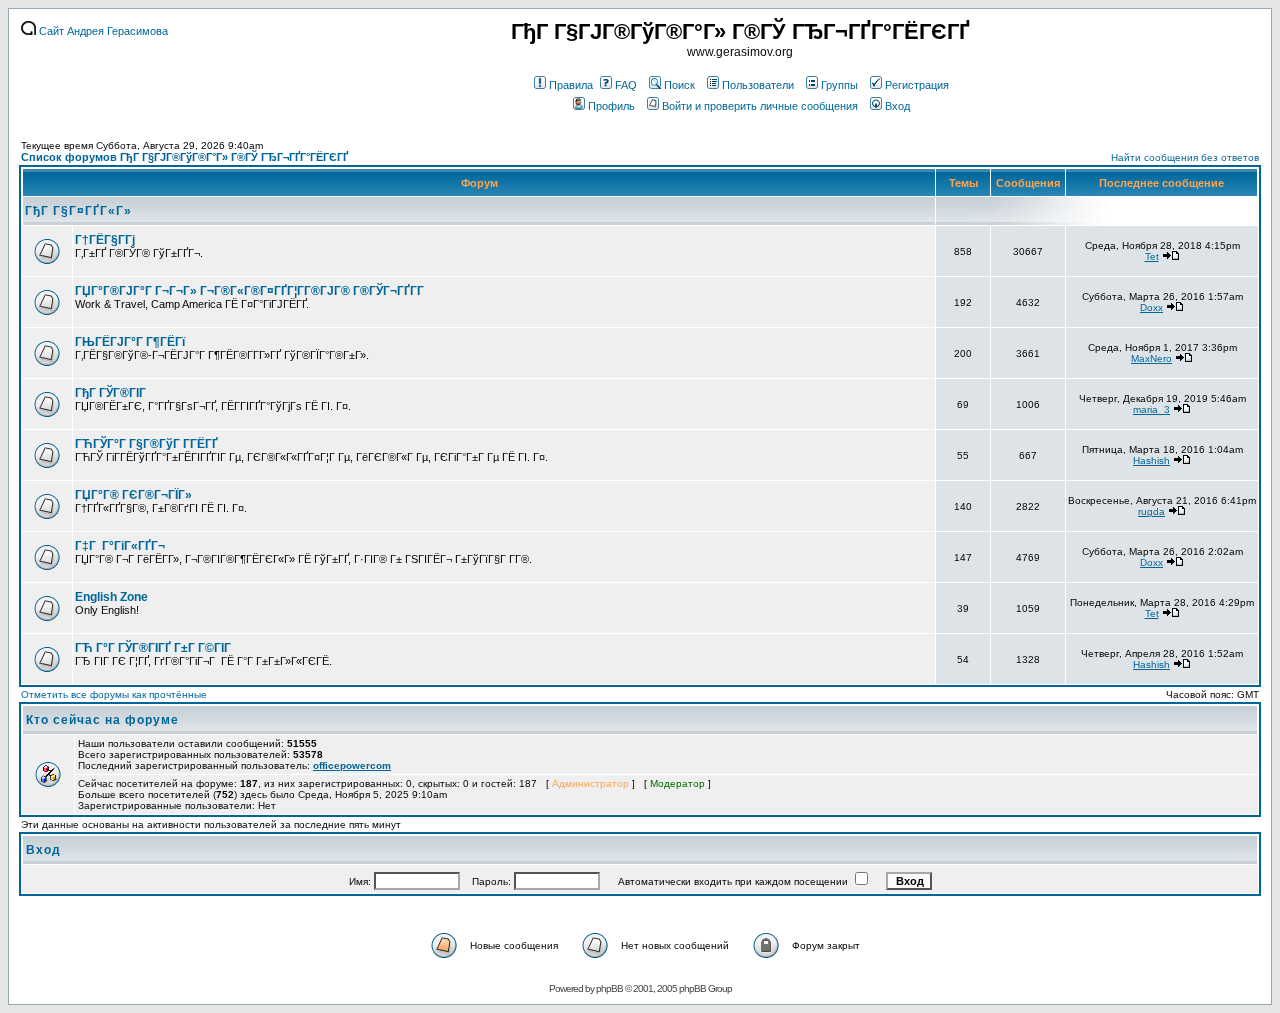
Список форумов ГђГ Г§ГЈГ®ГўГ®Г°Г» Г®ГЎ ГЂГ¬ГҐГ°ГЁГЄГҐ (184, 157)
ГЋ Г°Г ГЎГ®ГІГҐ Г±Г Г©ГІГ (154, 648)
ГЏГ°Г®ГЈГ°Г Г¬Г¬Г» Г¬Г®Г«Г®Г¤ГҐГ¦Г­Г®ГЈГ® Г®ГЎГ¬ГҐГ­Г (251, 291)
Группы (839, 85)
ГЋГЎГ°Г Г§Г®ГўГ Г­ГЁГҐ (146, 444)
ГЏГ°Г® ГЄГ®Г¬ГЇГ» (133, 495)
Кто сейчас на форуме (102, 720)
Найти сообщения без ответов (1185, 157)
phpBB (609, 988)
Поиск (679, 85)
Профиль (611, 106)
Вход (897, 106)
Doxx (1151, 307)
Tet (1152, 256)
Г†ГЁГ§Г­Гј (105, 240)
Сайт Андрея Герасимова (102, 31)
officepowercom (352, 765)
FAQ (626, 85)
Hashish (1151, 460)
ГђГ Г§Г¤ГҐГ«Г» (78, 211)
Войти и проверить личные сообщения (760, 106)
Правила (571, 85)
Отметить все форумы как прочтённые (114, 694)
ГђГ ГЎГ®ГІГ (112, 393)
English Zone (111, 597)
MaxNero (1151, 358)
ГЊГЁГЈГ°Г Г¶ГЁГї (130, 342)
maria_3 (1151, 409)
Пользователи (758, 85)
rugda (1151, 511)
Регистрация (917, 85)
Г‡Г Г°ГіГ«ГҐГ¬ (120, 546)
